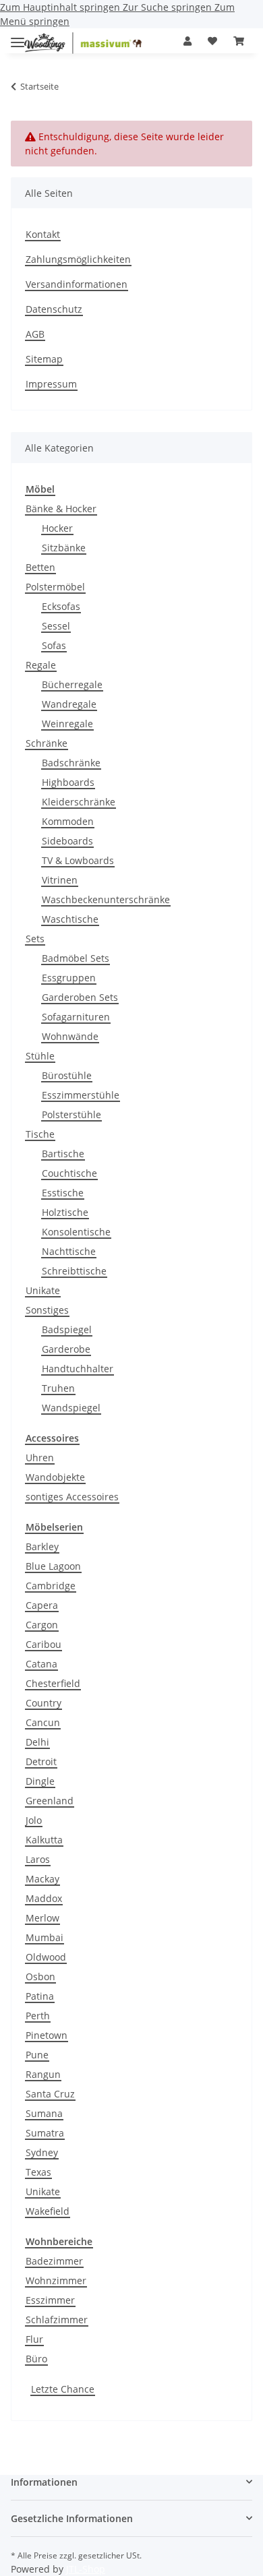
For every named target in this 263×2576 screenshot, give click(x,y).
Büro (36, 2359)
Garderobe (66, 1349)
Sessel (56, 626)
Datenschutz (54, 309)
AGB (35, 334)
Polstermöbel (55, 587)
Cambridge (51, 1586)
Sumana (44, 2113)
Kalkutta (44, 1840)
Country (43, 1703)
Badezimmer (54, 2261)
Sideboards (67, 841)
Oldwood (46, 1957)
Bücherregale (72, 684)
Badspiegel (67, 1329)
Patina (40, 1996)
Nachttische (69, 1251)
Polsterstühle (71, 1114)
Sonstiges (47, 1310)
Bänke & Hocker (61, 509)
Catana (41, 1664)
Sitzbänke (64, 548)
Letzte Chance (63, 2389)
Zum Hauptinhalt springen (61, 7)
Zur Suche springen (169, 7)
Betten (40, 567)
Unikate (43, 1290)
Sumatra (45, 2133)
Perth (38, 2016)
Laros (38, 1859)
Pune (37, 2055)
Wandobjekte (55, 1477)
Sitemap (44, 359)
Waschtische (70, 919)
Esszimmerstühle (81, 1095)
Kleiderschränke (79, 802)
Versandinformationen (77, 284)
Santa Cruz (50, 2094)
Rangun (43, 2074)
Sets (35, 939)
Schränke (47, 743)
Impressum (51, 384)
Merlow (42, 1918)
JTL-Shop (86, 2569)
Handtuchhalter (78, 1369)
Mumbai (45, 1937)
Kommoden (68, 821)
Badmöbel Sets (76, 958)
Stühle (40, 1056)
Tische (40, 1134)
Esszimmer (50, 2300)
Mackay (42, 1879)
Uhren (40, 1458)
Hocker (57, 528)
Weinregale (67, 724)
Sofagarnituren (76, 1017)
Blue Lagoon (53, 1566)
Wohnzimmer (56, 2280)
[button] (187, 41)
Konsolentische (76, 1232)
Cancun (43, 1722)
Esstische (63, 1193)
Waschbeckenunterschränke (106, 899)
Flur (34, 2339)
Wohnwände (70, 1036)
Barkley (42, 1546)
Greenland (50, 1801)
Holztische (65, 1212)
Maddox (44, 1898)
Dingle (40, 1781)
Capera (42, 1605)
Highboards (68, 782)
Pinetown (47, 2035)
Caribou (43, 1644)
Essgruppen (69, 978)
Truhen (58, 1388)
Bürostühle (67, 1075)
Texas (38, 2172)
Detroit (41, 1761)
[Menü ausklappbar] (18, 37)
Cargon (42, 1625)
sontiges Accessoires (72, 1497)
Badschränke (71, 763)
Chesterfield (53, 1683)
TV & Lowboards (78, 860)
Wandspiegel (71, 1408)
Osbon (40, 1976)
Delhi (37, 1742)
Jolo (34, 1820)
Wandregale (69, 704)
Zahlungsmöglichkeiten (78, 259)
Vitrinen (60, 880)
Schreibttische (74, 1271)
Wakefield (48, 2211)
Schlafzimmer (57, 2320)
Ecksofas (61, 606)
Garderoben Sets (80, 997)
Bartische (63, 1154)
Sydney (42, 2152)
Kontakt (43, 234)
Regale (41, 665)
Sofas (54, 645)
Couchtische (69, 1173)
